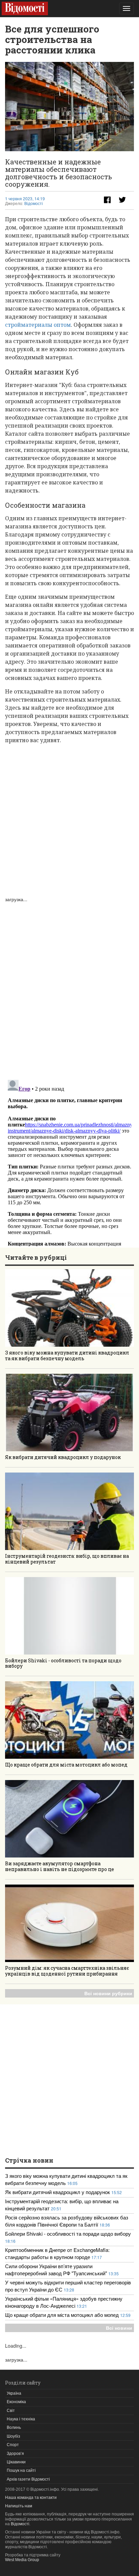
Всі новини (119, 2328)
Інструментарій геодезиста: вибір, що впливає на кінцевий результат (67, 1559)
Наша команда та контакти (31, 2498)
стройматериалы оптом (38, 325)
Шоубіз (13, 2436)
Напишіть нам (19, 2506)
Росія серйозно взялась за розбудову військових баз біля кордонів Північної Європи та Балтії (67, 2221)
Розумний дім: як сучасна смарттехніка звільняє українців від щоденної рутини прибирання (67, 1971)
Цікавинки (16, 2462)
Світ (11, 2411)
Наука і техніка (21, 2419)
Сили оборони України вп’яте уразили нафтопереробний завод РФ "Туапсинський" (57, 2270)
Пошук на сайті (21, 2470)
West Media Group (22, 2560)
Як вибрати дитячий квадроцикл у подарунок (63, 1457)
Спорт (13, 2445)
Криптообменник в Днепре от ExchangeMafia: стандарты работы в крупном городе (57, 2253)
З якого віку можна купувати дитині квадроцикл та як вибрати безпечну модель (67, 1355)
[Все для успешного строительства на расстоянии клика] (69, 107)
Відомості (34, 204)
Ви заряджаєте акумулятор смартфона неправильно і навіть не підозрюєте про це (60, 1866)
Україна (14, 2393)
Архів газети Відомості (28, 2479)
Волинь (14, 2427)
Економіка (16, 2402)
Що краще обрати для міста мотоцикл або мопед (66, 1765)
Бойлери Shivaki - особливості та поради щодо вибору (63, 1663)
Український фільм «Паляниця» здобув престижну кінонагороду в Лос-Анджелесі (64, 2302)
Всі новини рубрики (108, 1993)
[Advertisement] (69, 819)
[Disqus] (69, 987)
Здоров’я (15, 2454)
